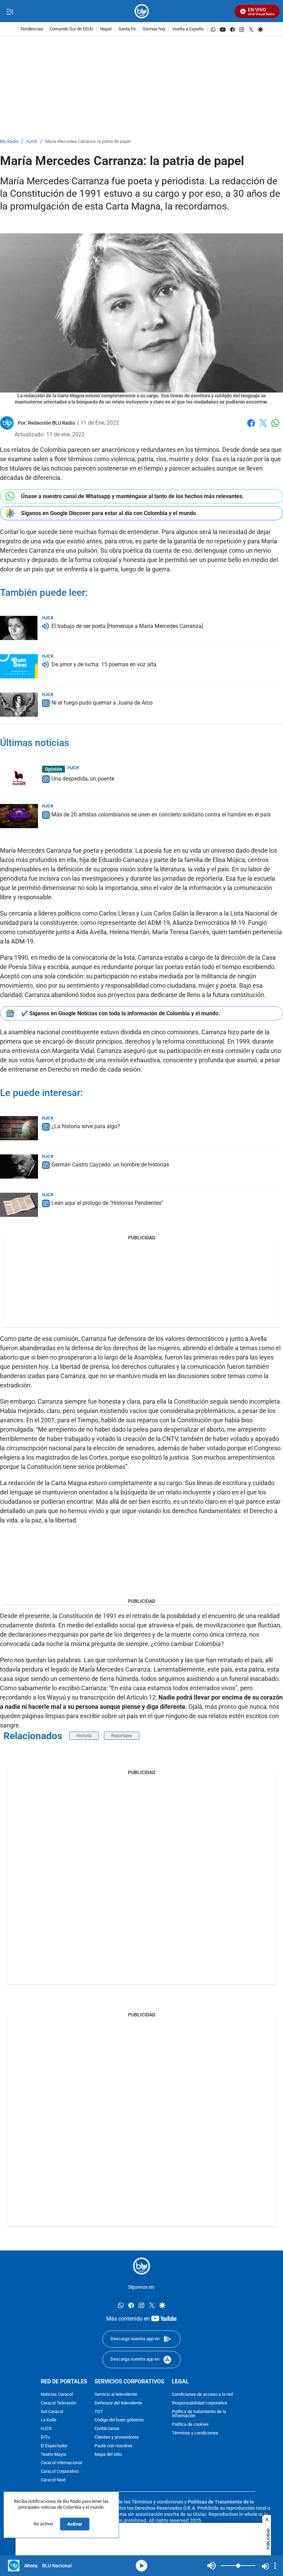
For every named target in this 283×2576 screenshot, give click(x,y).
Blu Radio (9, 142)
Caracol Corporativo (60, 2472)
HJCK (32, 142)
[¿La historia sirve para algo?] (19, 1128)
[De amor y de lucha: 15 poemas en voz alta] (19, 666)
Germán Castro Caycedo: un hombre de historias (110, 1165)
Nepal (106, 29)
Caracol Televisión (58, 2403)
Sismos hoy (154, 29)
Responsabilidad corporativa (199, 2403)
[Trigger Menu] (9, 11)
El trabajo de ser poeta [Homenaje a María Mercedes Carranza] (127, 626)
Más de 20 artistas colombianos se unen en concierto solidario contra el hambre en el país (161, 815)
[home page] (142, 11)
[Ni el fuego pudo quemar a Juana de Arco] (19, 705)
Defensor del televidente (118, 2403)
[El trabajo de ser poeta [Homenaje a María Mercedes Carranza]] (19, 628)
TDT (99, 2412)
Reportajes (122, 1736)
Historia (84, 1736)
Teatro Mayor (53, 2455)
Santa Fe (127, 29)
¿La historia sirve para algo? (86, 1127)
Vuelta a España (188, 29)
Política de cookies (190, 2425)
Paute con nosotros (114, 2446)
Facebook (251, 427)
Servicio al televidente (116, 2395)
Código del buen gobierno (119, 2420)
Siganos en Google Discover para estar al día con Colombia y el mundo (109, 513)
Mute (212, 2566)
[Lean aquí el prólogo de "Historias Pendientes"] (19, 1205)
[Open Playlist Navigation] (275, 2566)
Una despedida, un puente (83, 779)
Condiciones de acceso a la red (202, 2395)
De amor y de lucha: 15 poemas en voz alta (104, 665)
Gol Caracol (52, 2412)
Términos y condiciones (195, 2433)
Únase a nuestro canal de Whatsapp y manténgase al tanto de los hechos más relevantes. (133, 496)
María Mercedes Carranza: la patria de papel (88, 142)
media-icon (141, 2566)
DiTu (45, 2437)
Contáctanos (107, 2429)
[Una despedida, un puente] (19, 778)
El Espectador (54, 2446)
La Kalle (48, 2420)
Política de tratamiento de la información (199, 2414)
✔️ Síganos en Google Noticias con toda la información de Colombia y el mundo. (121, 1013)
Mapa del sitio (108, 2455)
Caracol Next (53, 2480)
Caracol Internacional (61, 2463)
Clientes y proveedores (117, 2437)
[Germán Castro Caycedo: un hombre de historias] (19, 1166)
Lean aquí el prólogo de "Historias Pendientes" (107, 1203)
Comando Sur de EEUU (71, 29)
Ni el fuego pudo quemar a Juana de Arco (102, 703)
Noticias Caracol (57, 2395)
